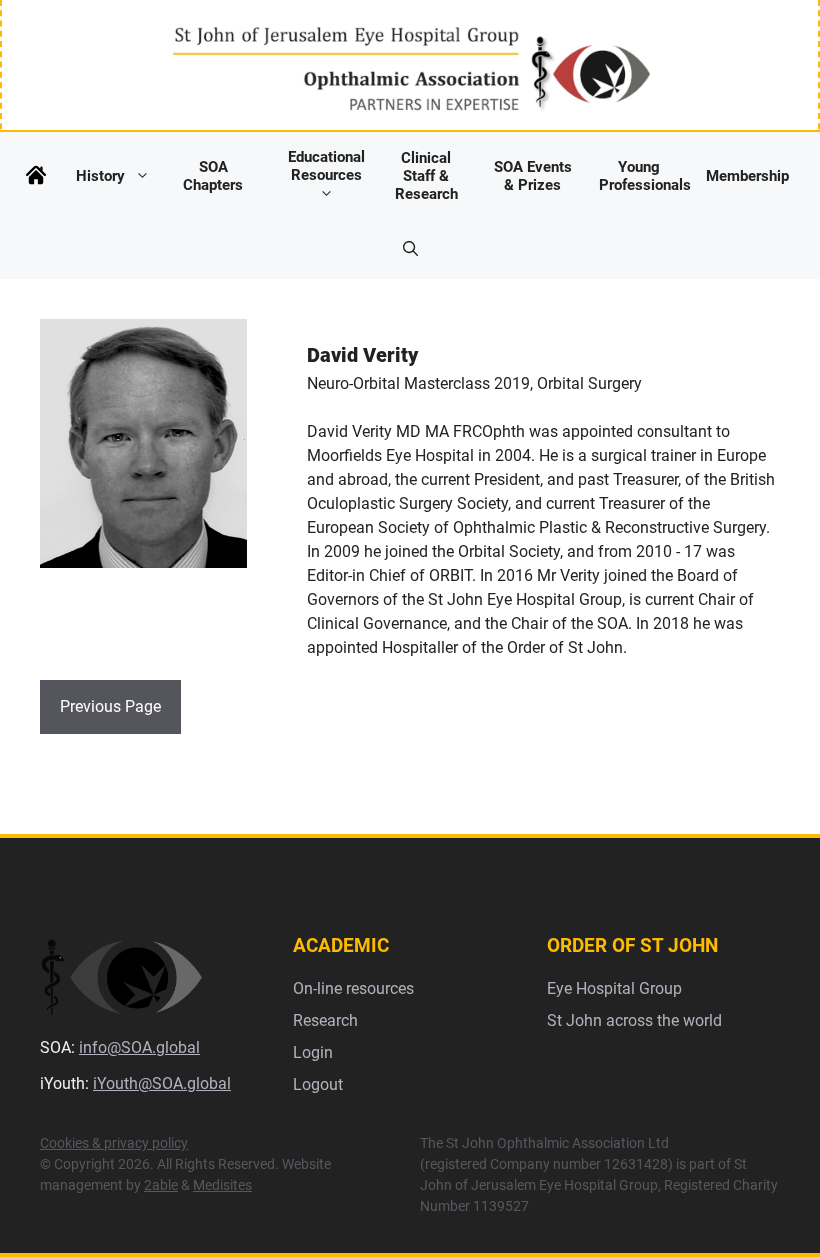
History (100, 176)
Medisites (222, 1185)
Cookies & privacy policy (114, 1143)
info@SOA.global (139, 1047)
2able (161, 1185)
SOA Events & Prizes (533, 176)
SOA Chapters (213, 176)
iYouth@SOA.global (162, 1083)
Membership (747, 176)
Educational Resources (326, 166)
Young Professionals (645, 176)
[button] (410, 249)
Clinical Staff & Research (426, 176)
